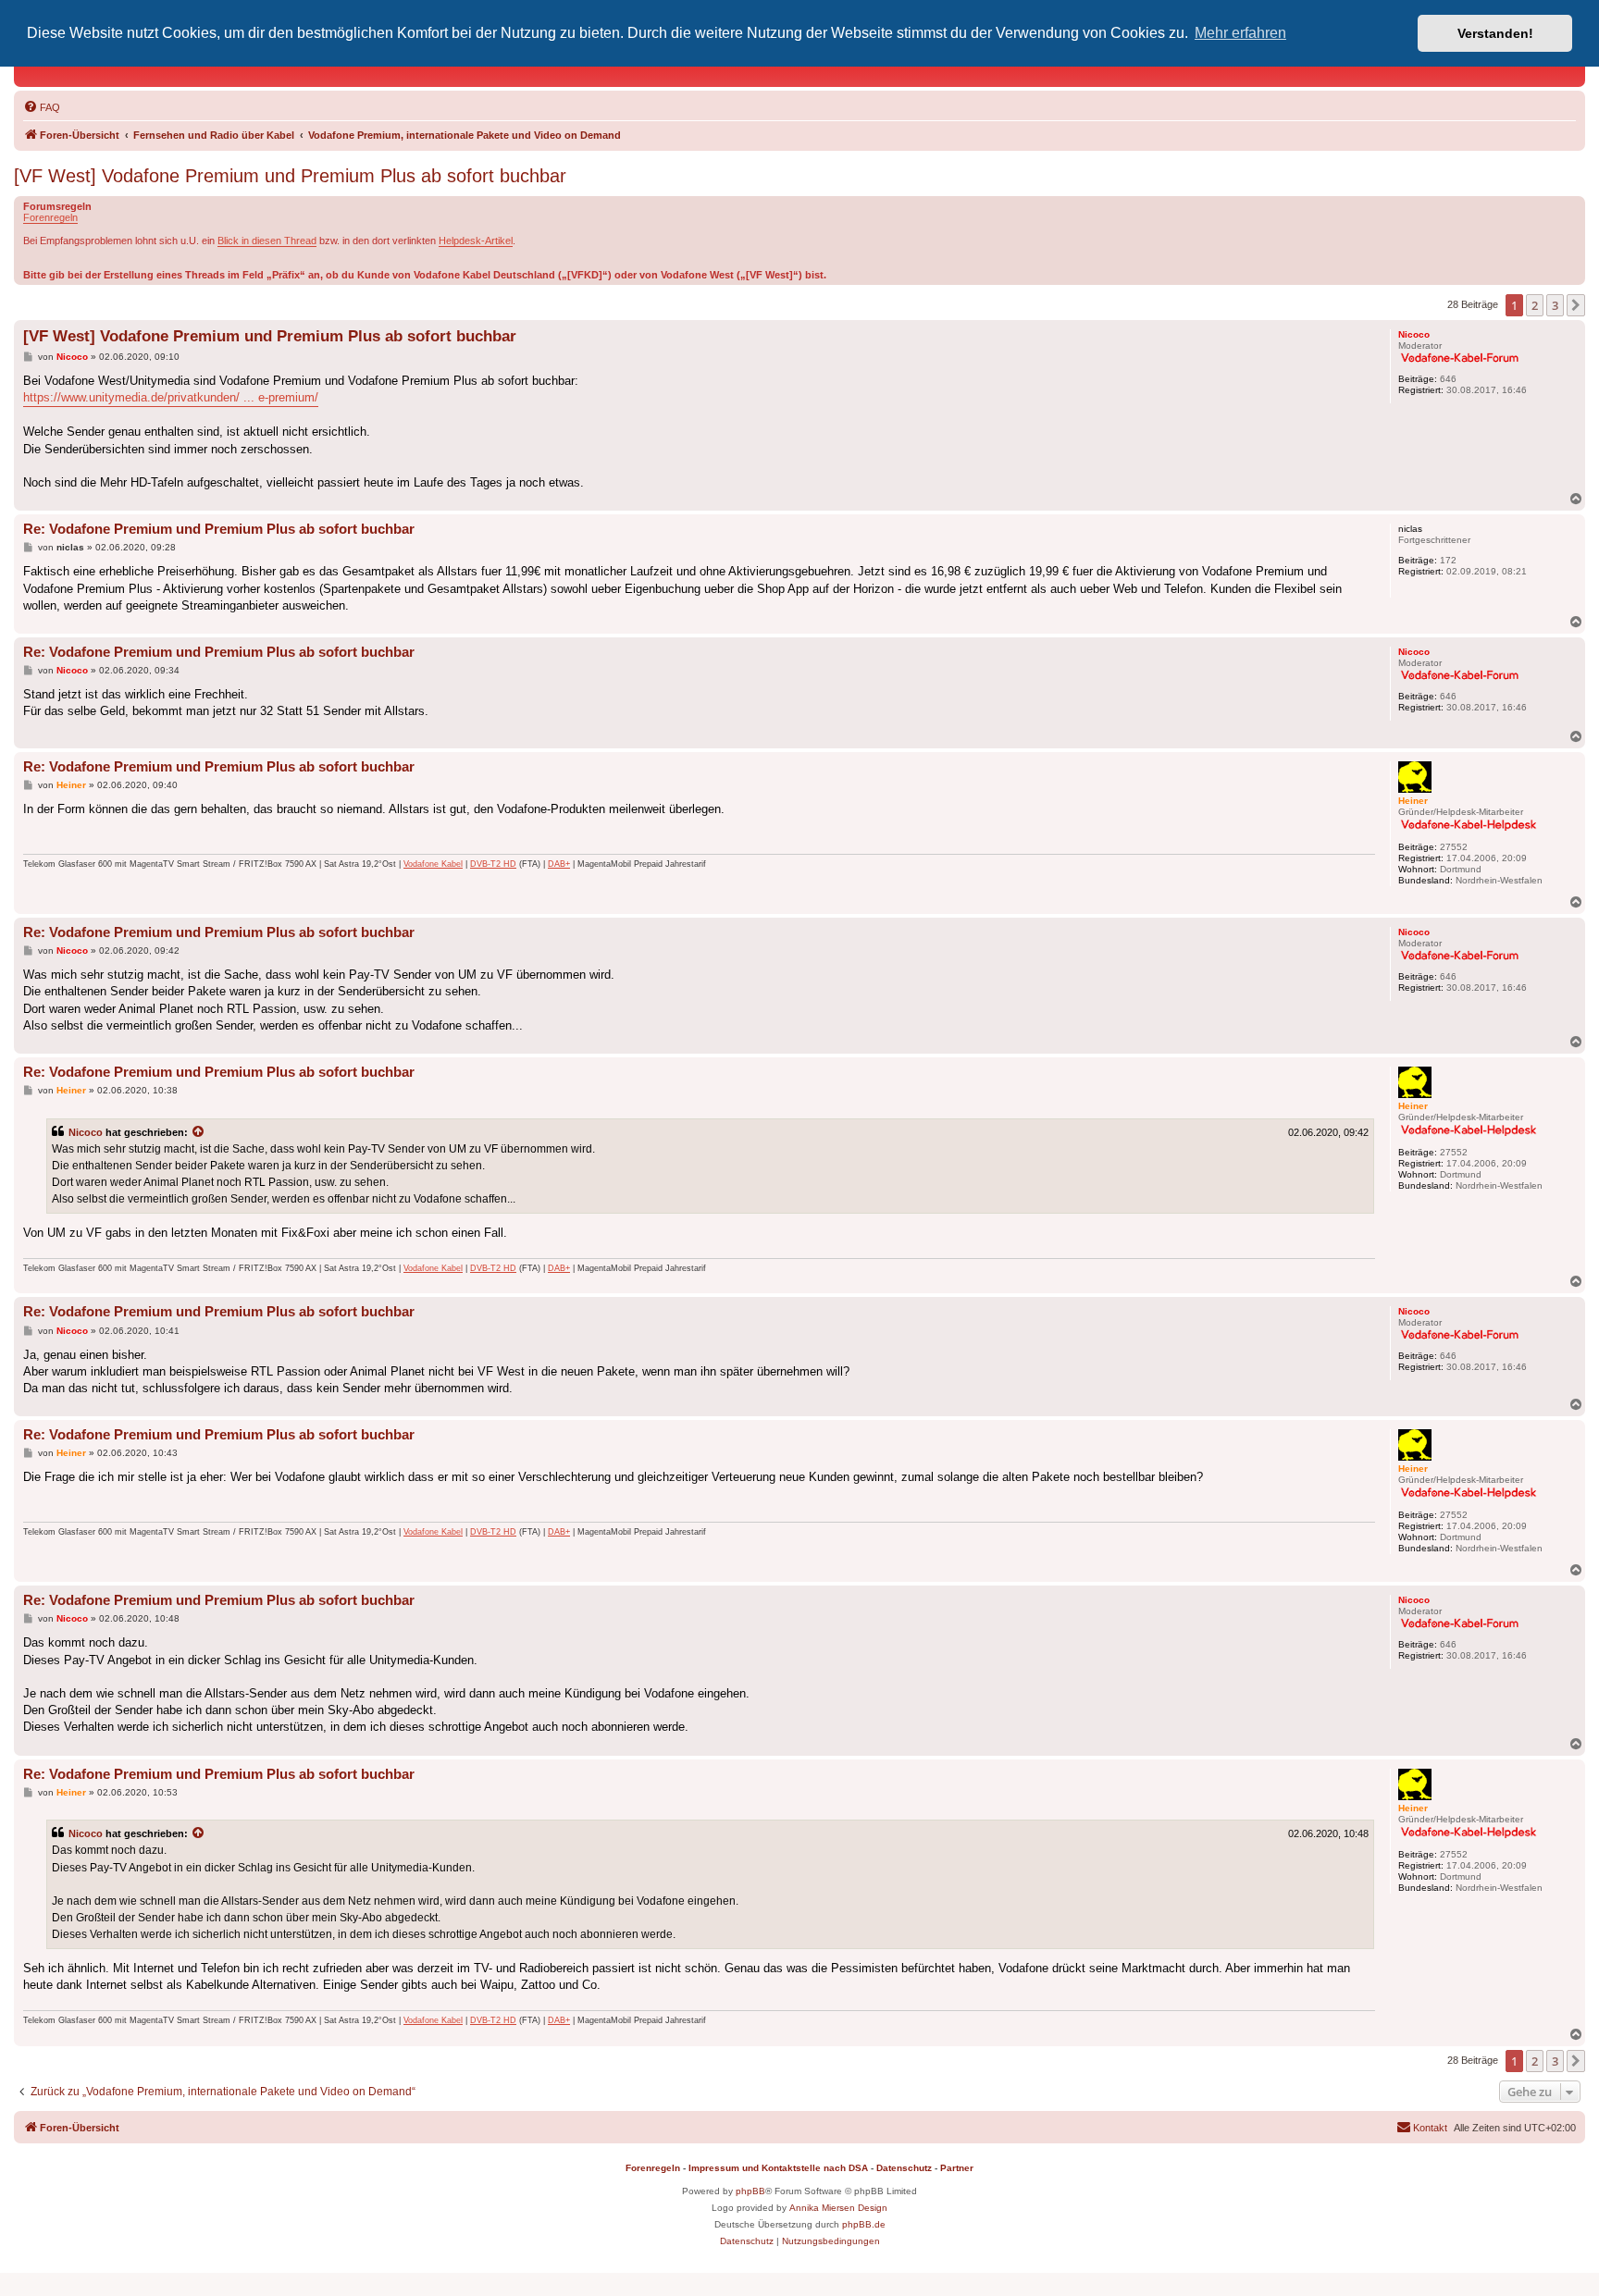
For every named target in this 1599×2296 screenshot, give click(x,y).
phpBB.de (864, 2224)
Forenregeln (50, 217)
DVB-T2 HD (493, 864)
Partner (957, 2168)
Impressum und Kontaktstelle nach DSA (778, 2168)
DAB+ (559, 864)
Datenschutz (904, 2168)
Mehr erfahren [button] (1240, 33)
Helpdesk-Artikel (476, 241)
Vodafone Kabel (433, 864)
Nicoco (86, 1132)
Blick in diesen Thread (267, 241)
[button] (1576, 305)
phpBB (750, 2191)
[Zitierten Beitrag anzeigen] (199, 1132)
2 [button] (1535, 305)
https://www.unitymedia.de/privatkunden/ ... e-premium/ (171, 397)
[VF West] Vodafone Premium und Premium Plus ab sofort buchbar (290, 176)
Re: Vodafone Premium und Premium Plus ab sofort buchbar (219, 529)
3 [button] (1555, 305)
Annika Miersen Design (838, 2208)
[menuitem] (42, 107)
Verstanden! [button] (1495, 33)
